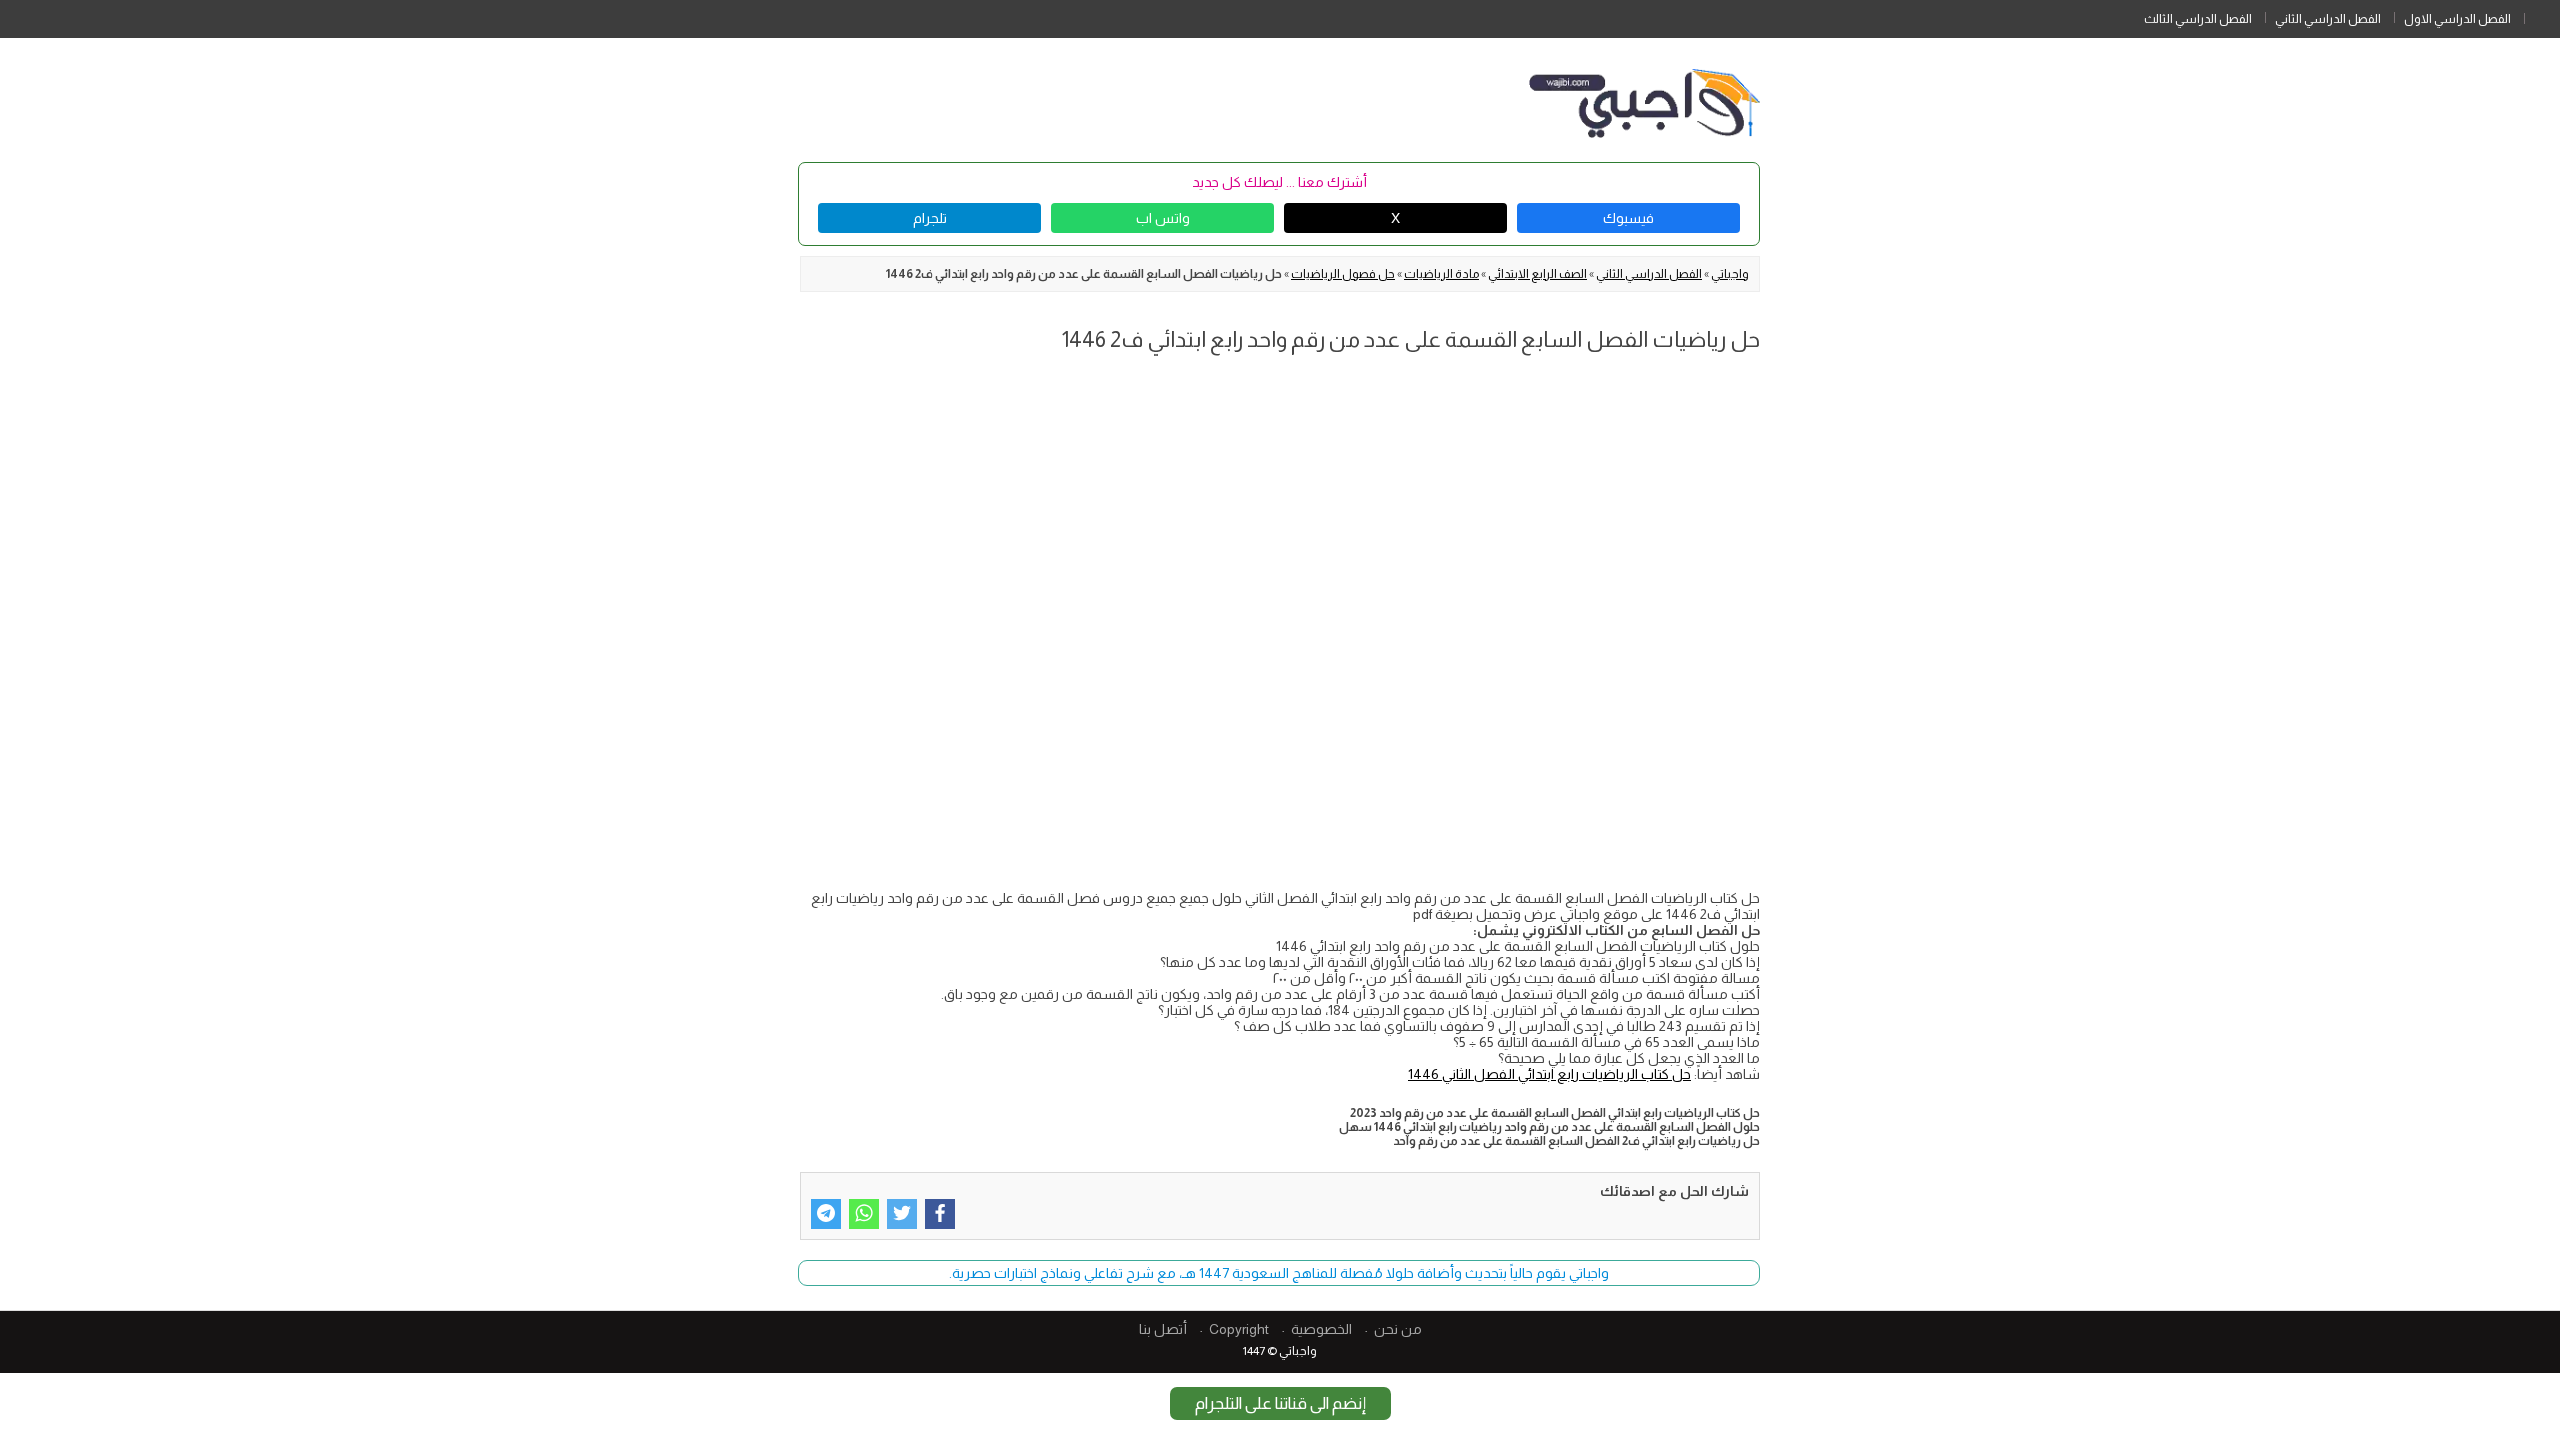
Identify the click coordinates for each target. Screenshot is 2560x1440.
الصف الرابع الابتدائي (1537, 274)
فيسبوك (1628, 218)
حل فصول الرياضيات (1343, 274)
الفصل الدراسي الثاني (2328, 19)
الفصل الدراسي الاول (2457, 19)
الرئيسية (2542, 15)
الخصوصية (1321, 1329)
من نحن (1398, 1329)
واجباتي (1730, 274)
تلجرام (930, 218)
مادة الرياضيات (1441, 274)
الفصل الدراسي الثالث (2198, 19)
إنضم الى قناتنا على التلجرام (1280, 1403)
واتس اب (1163, 218)
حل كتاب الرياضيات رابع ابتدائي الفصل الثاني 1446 (1549, 1074)
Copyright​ (1239, 1329)
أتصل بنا (1163, 1329)
